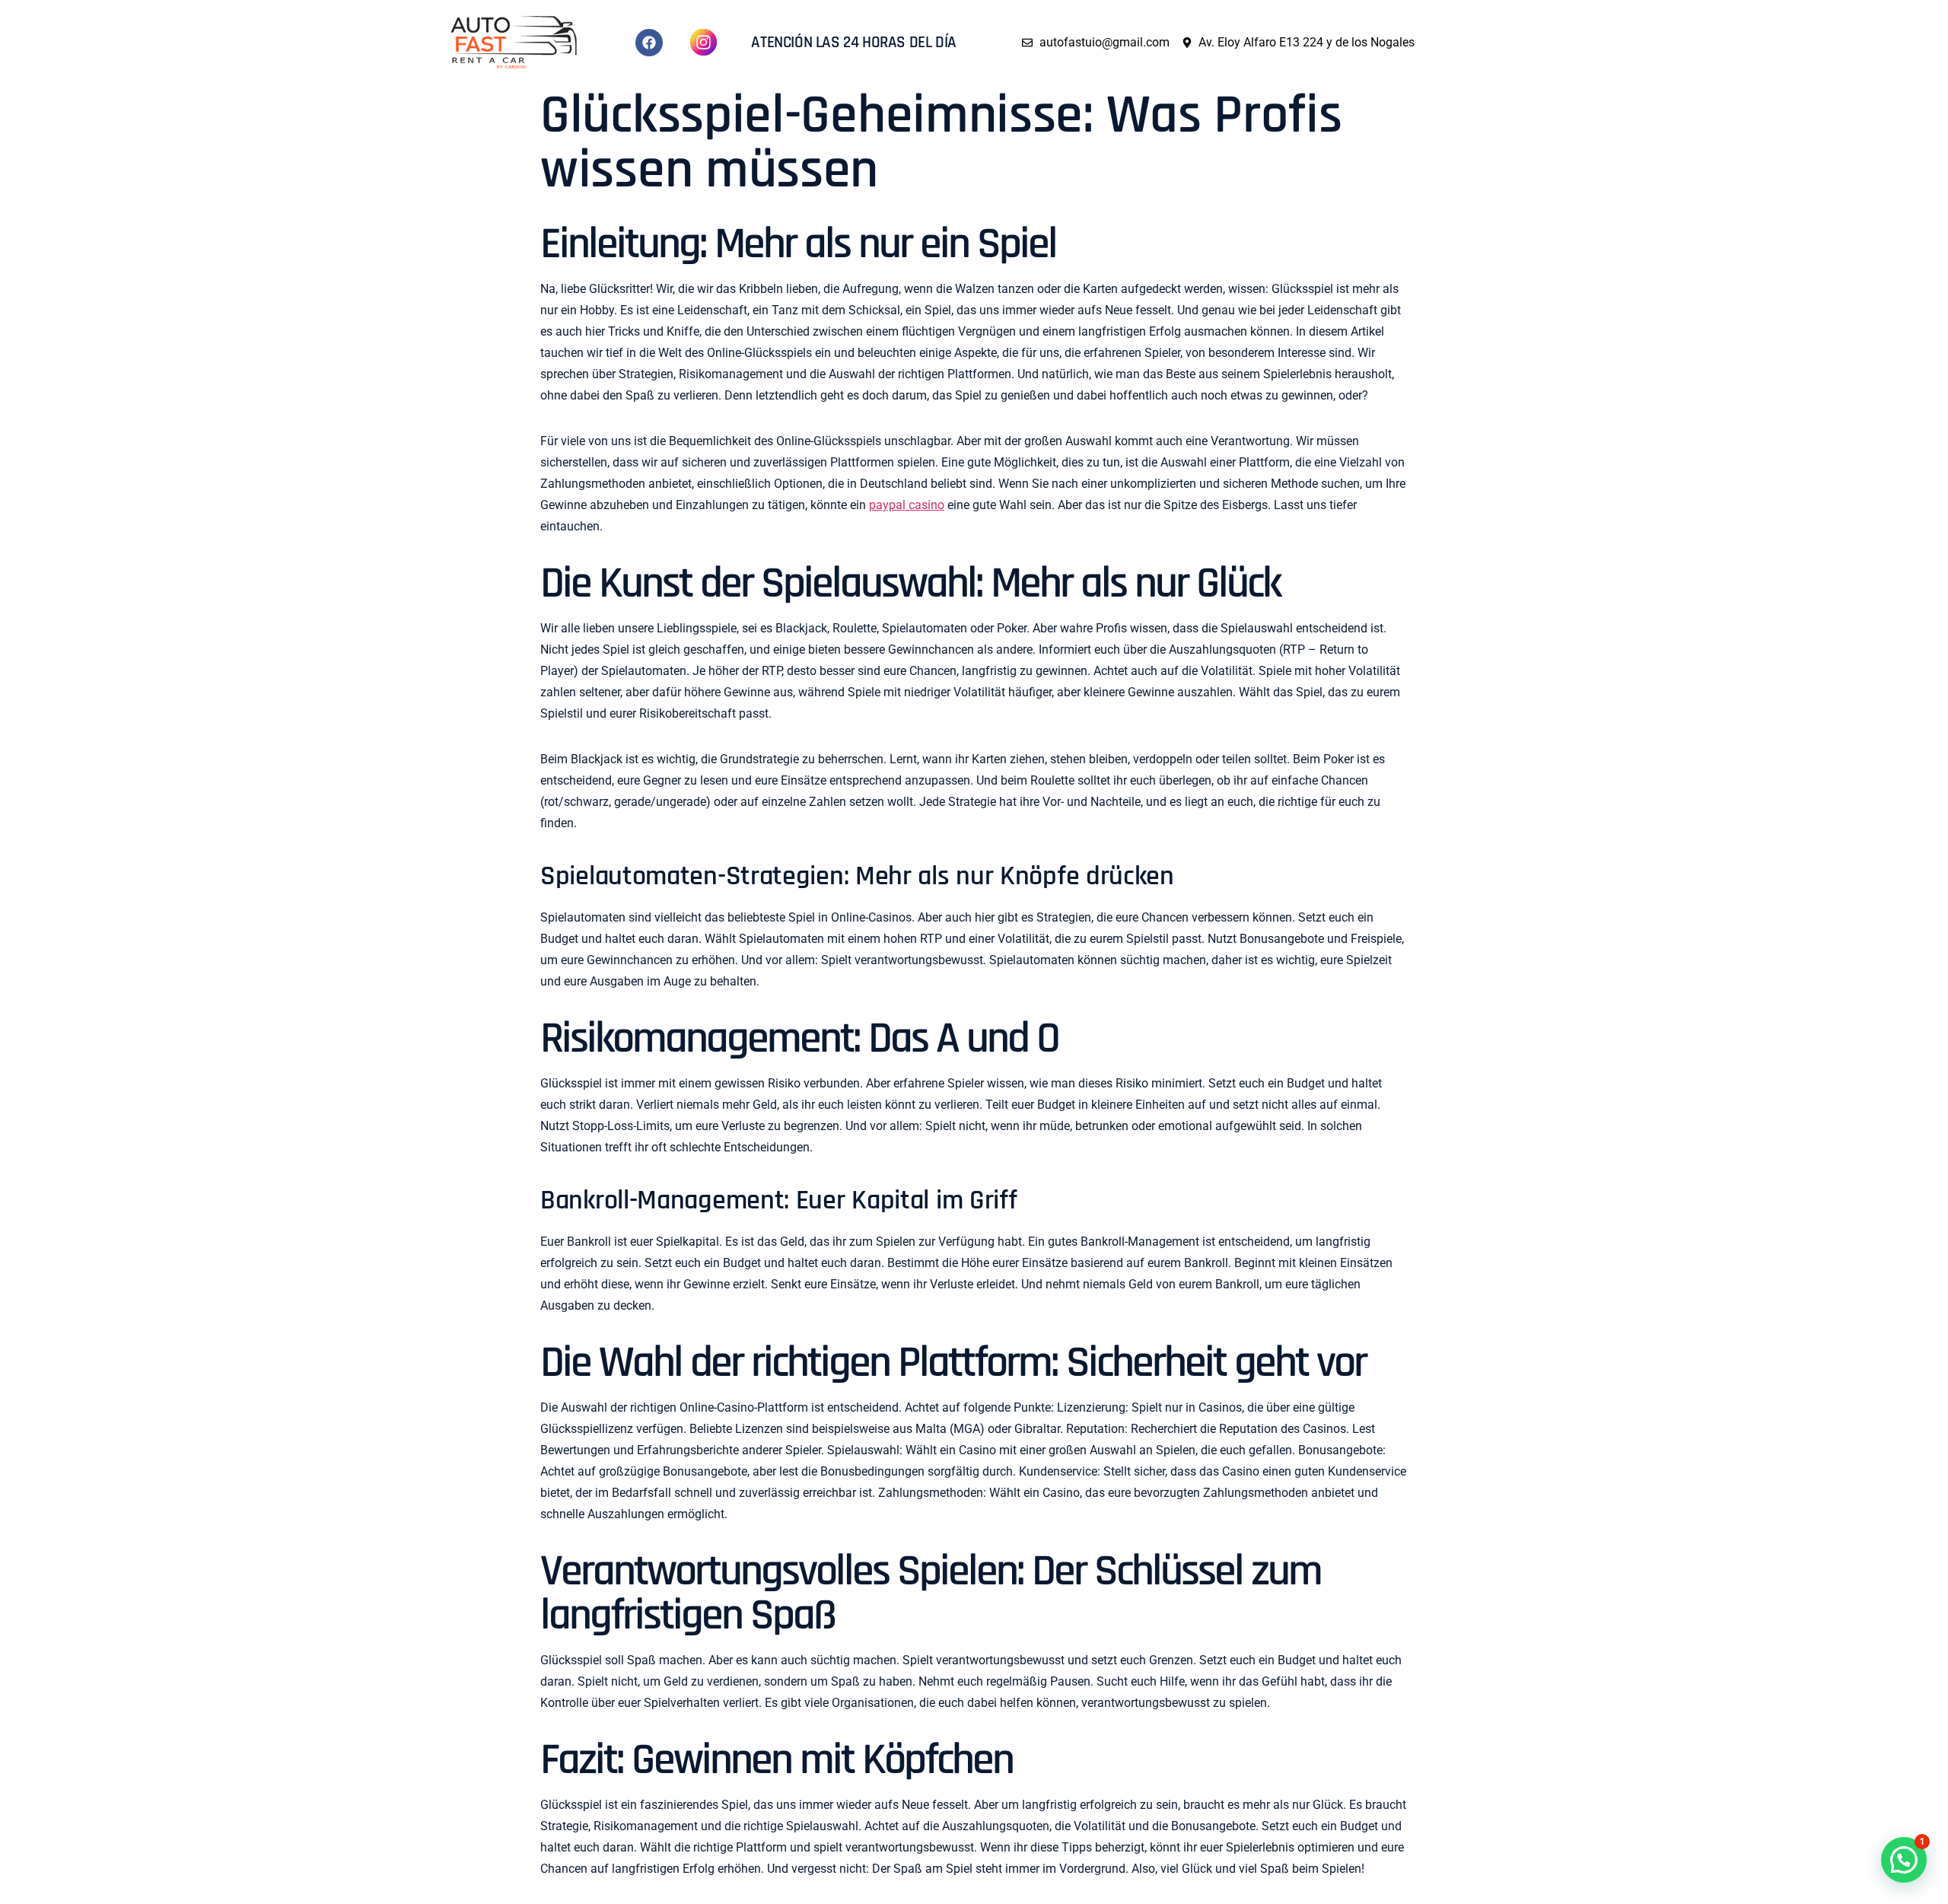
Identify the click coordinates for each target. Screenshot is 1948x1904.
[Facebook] (649, 43)
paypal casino (907, 505)
